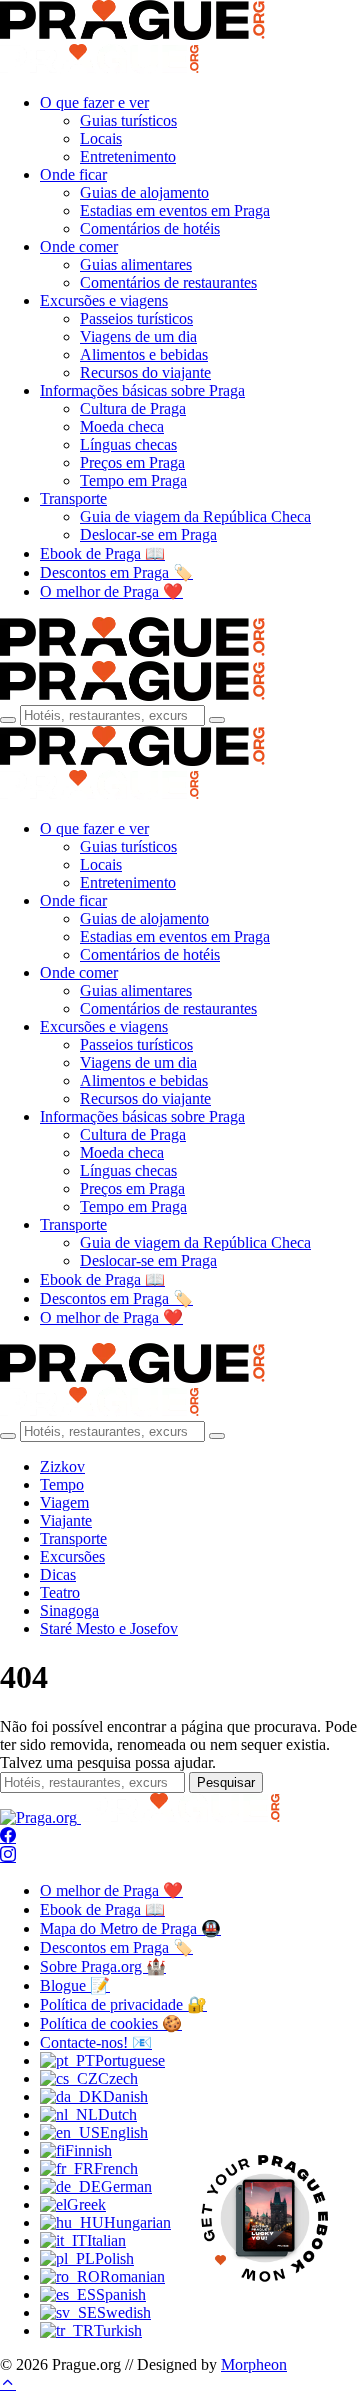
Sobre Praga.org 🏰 (103, 1966)
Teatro (60, 1592)
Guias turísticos (128, 120)
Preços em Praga (132, 462)
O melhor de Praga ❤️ (111, 591)
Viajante (66, 1520)
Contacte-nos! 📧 (96, 2042)
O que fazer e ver (94, 102)
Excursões (72, 1556)
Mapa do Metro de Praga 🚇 (130, 1928)
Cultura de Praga (133, 408)
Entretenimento (128, 156)
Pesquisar (226, 1782)
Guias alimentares (136, 264)
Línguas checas (128, 444)
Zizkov (62, 1466)
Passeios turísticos (136, 318)
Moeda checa (122, 426)
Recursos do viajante (145, 372)
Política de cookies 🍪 (111, 2023)
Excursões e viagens (104, 300)
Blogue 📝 (75, 1985)
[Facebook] (8, 1836)
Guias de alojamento (144, 192)
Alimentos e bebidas (144, 354)
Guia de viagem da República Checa (195, 516)
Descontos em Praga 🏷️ (116, 572)
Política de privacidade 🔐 (123, 2004)
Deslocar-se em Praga (148, 534)
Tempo (62, 1484)
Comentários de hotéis (150, 228)
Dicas (58, 1574)
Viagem (64, 1502)
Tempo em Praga (133, 480)
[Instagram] (8, 1855)
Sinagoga (69, 1610)
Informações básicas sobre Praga (142, 390)
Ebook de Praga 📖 (102, 553)
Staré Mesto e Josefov (109, 1628)
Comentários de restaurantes (168, 282)
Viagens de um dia (138, 336)
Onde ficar (73, 174)
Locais (101, 138)
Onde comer (79, 246)
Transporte (73, 498)
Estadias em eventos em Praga (175, 210)
